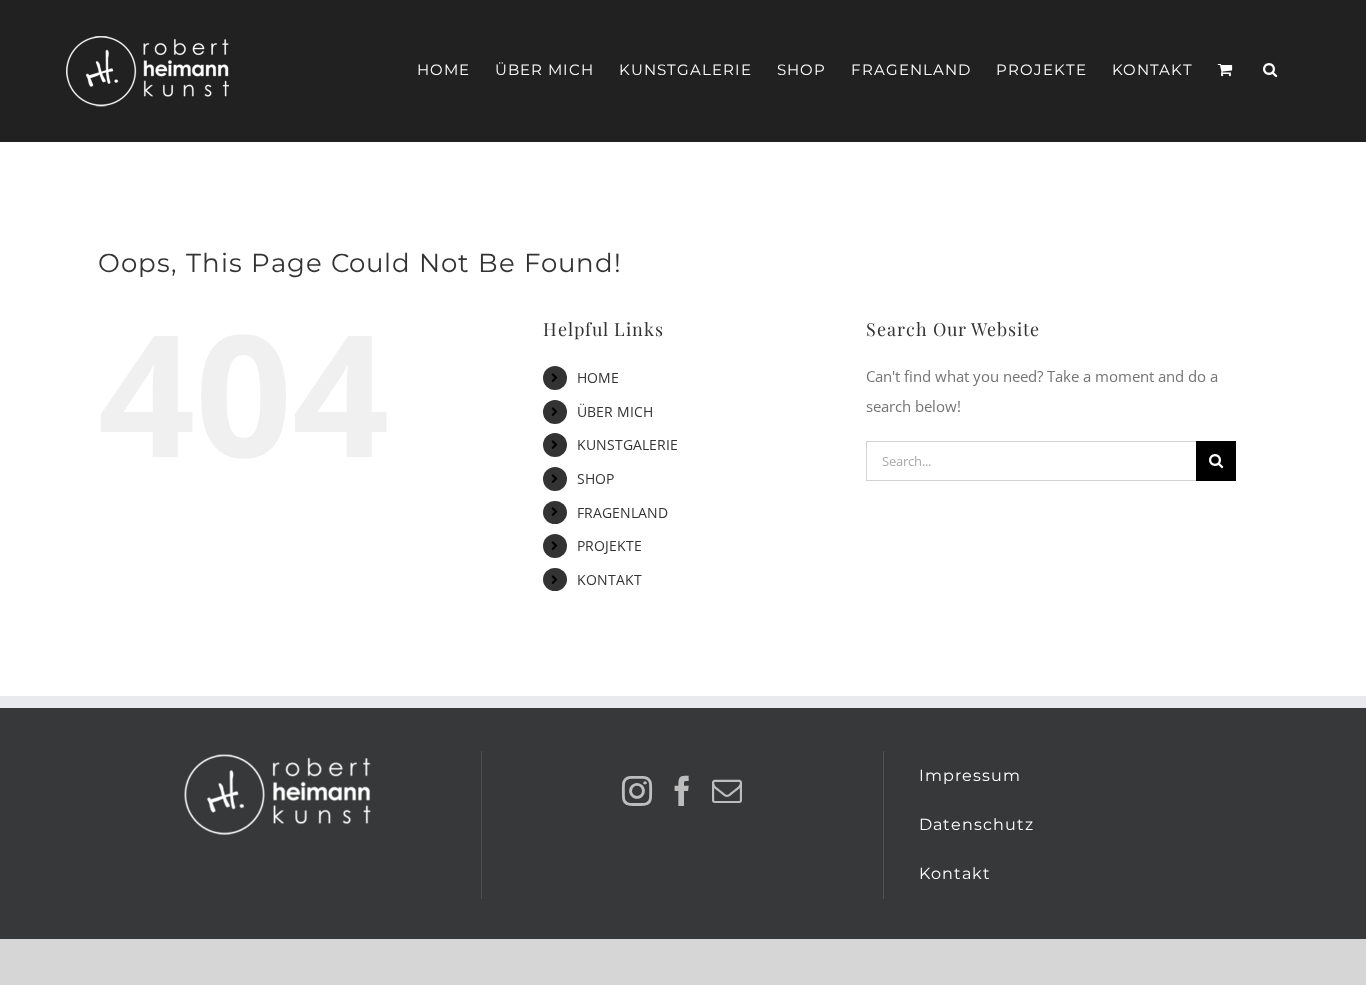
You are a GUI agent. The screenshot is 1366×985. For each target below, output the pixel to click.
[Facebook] (682, 791)
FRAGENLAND (622, 512)
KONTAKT (609, 579)
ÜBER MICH (615, 411)
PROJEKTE (609, 545)
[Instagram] (637, 791)
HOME (598, 377)
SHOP (595, 478)
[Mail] (727, 791)
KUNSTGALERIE (627, 444)
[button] (1270, 69)
